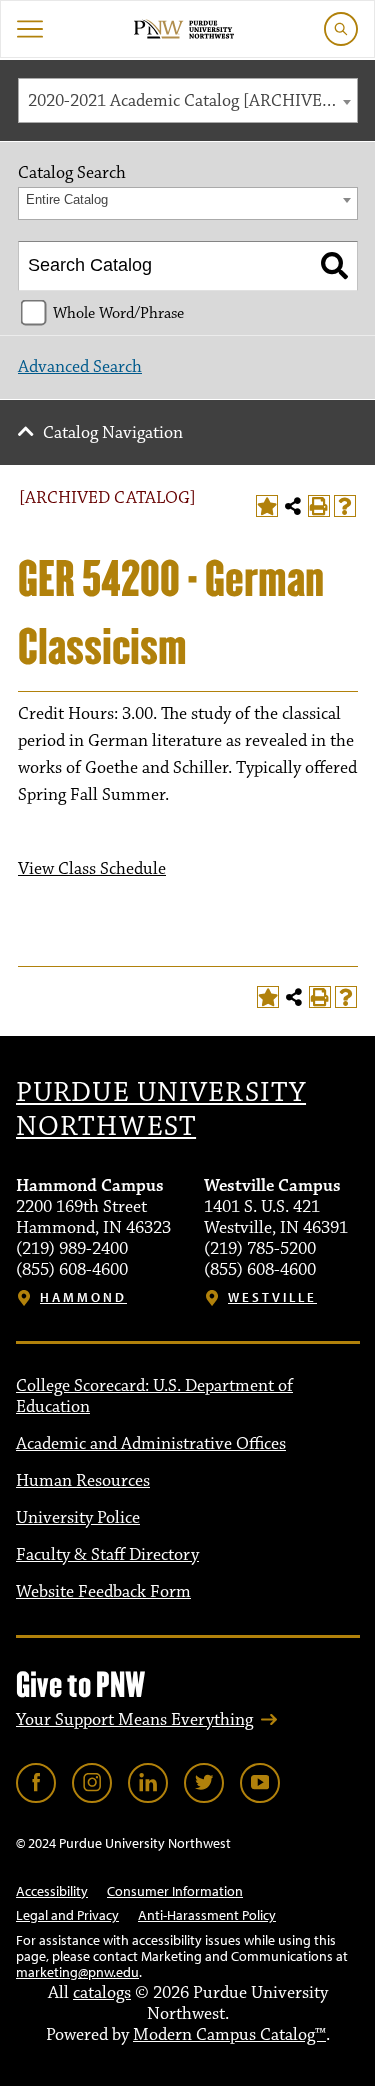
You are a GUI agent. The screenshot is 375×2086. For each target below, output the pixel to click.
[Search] (334, 266)
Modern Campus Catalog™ (229, 2035)
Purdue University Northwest (161, 1110)
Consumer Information (175, 1891)
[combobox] (188, 100)
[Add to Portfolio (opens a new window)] (267, 506)
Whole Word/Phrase (118, 313)
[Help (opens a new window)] (345, 506)
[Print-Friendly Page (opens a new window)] (319, 506)
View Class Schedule (92, 869)
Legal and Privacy (67, 1915)
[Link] (36, 1783)
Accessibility (52, 1891)
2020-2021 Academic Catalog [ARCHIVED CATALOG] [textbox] (192, 101)
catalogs (102, 1993)
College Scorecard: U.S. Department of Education (154, 1396)
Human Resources (83, 1481)
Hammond (83, 1297)
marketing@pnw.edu (77, 1972)
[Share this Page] (293, 506)
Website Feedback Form (103, 1592)
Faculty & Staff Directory (107, 1555)
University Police (78, 1518)
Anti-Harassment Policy (207, 1915)
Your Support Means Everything (134, 1720)
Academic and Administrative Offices (151, 1444)
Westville (272, 1297)
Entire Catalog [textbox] (67, 199)
